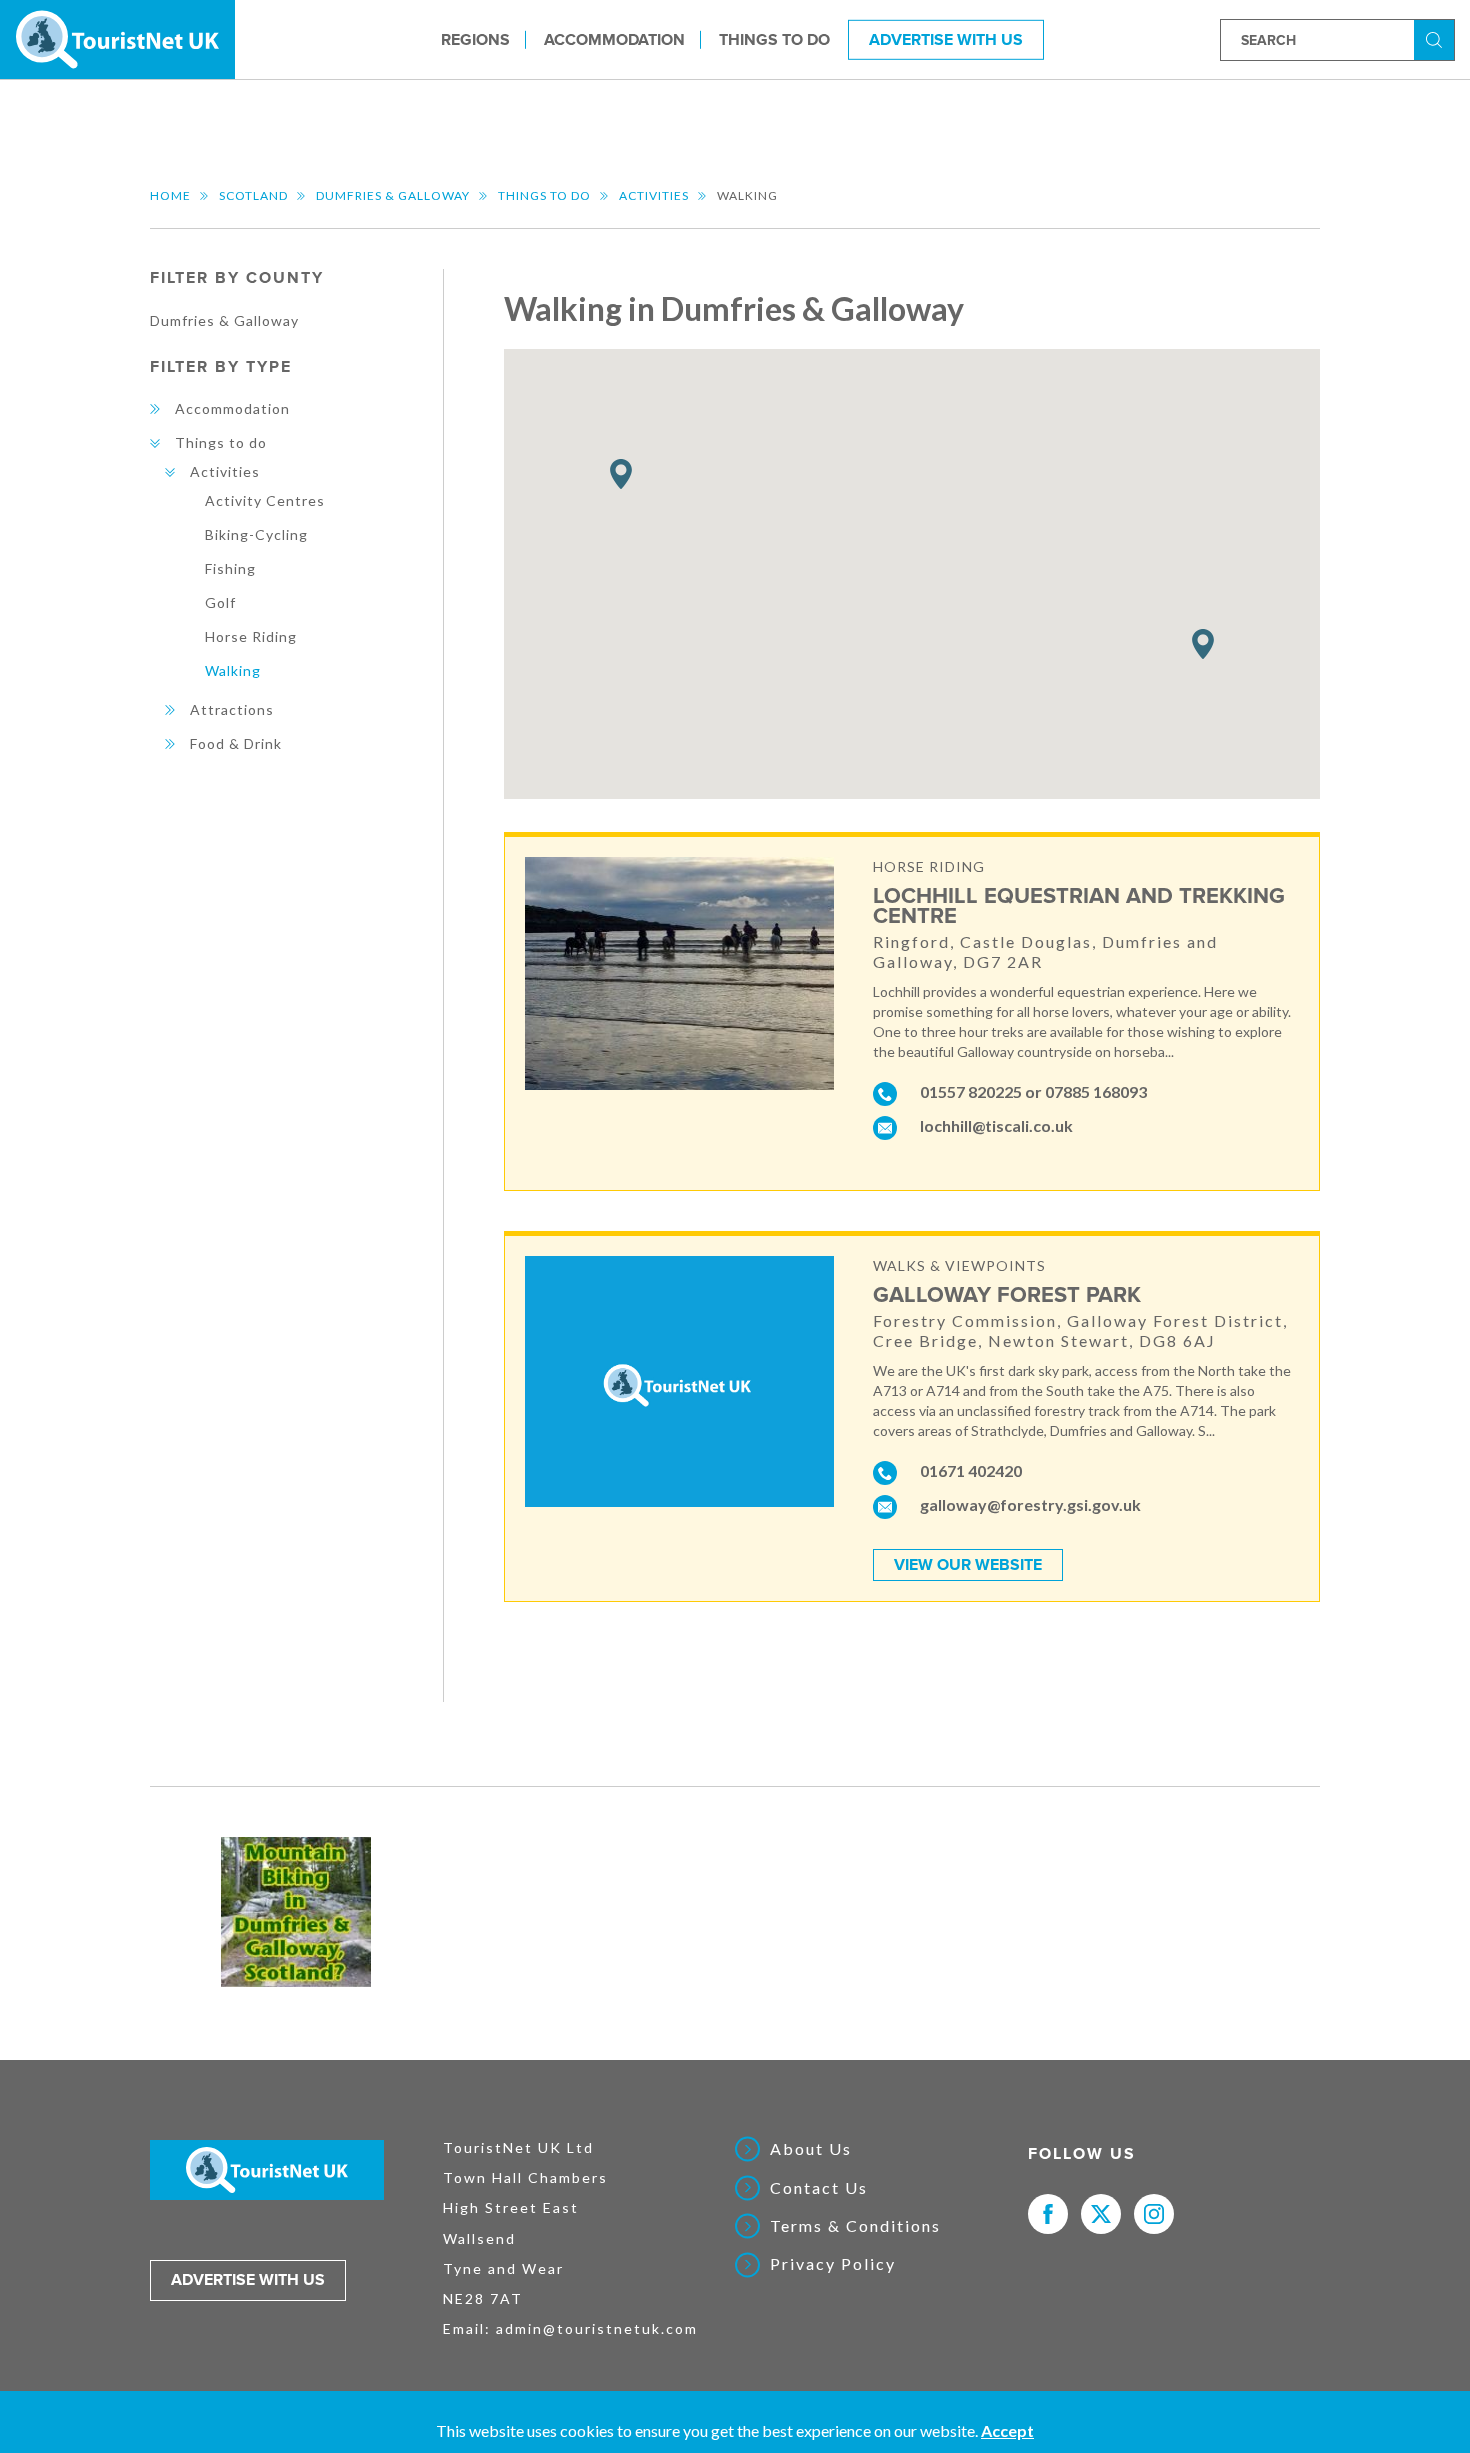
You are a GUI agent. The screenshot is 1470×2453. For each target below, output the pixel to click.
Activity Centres (265, 500)
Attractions (232, 709)
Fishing (230, 568)
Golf (220, 602)
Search (1437, 38)
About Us (811, 2149)
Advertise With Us (946, 39)
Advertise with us (248, 2280)
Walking (233, 670)
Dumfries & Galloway (393, 195)
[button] (1203, 644)
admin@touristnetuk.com (597, 2328)
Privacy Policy (833, 2264)
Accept (1007, 2430)
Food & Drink (236, 743)
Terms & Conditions (855, 2226)
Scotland (253, 195)
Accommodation (614, 39)
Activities (654, 195)
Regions (475, 39)
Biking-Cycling (256, 534)
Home (170, 195)
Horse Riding (251, 636)
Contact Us (819, 2188)
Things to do (774, 39)
